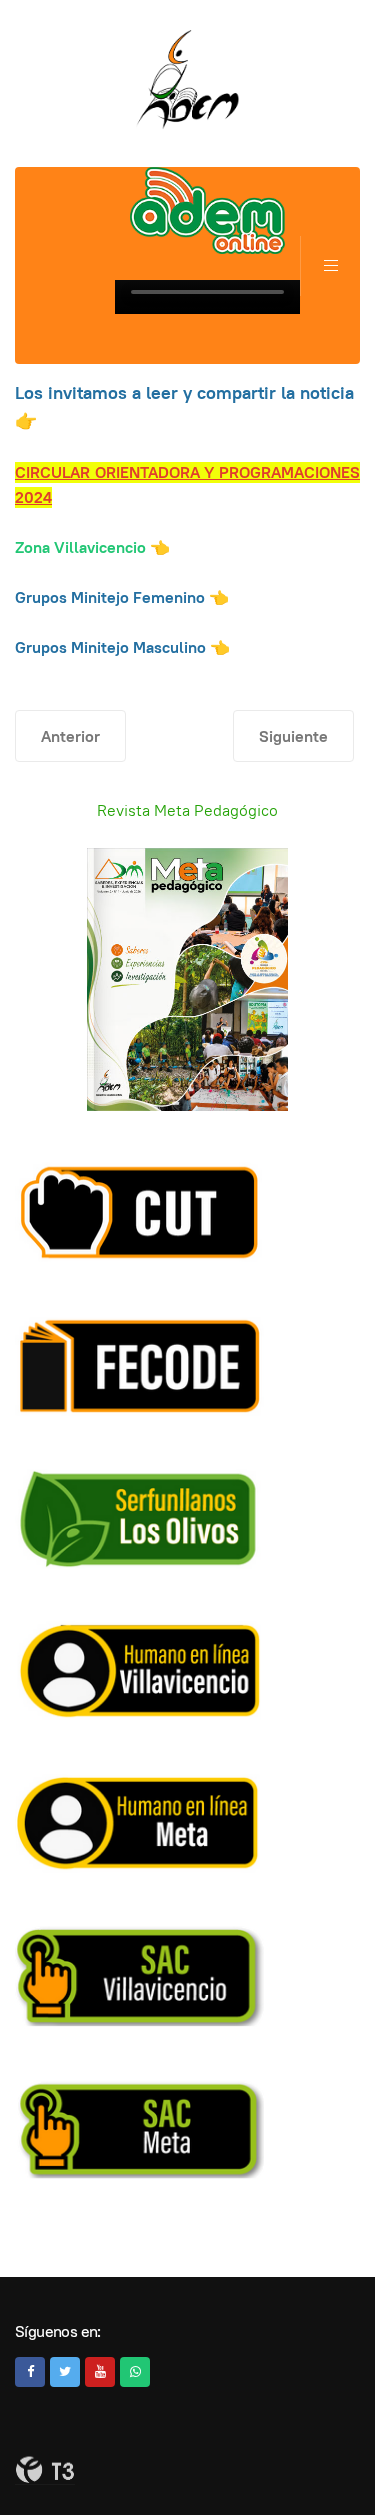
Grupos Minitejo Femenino (110, 597)
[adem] (188, 80)
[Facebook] (30, 2372)
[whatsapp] (135, 2372)
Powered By (45, 2470)
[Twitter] (65, 2372)
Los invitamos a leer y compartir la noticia (184, 392)
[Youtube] (100, 2372)
